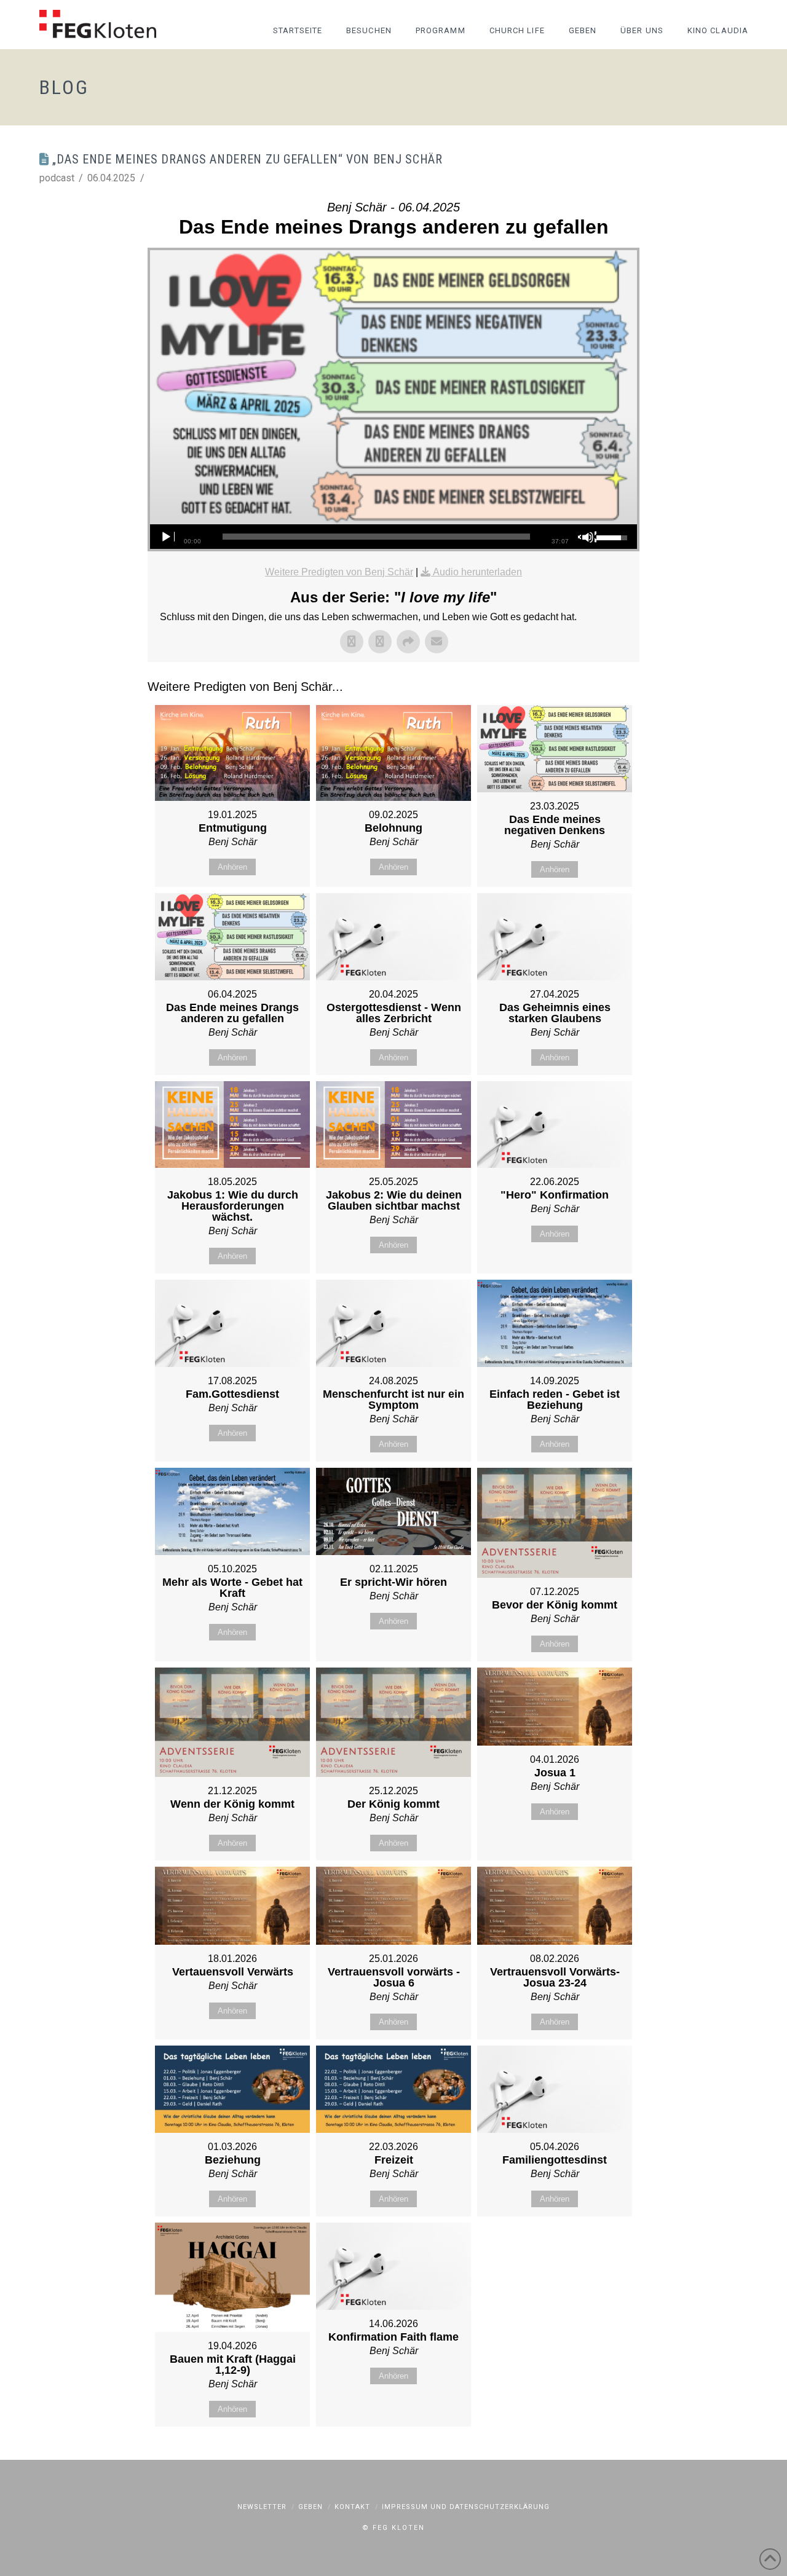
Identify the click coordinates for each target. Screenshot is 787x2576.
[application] (393, 537)
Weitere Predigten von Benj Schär (339, 572)
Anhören (232, 867)
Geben (310, 2507)
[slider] (376, 537)
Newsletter (262, 2507)
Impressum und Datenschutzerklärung (466, 2507)
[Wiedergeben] (165, 537)
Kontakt (352, 2507)
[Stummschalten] (587, 537)
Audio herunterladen (477, 572)
